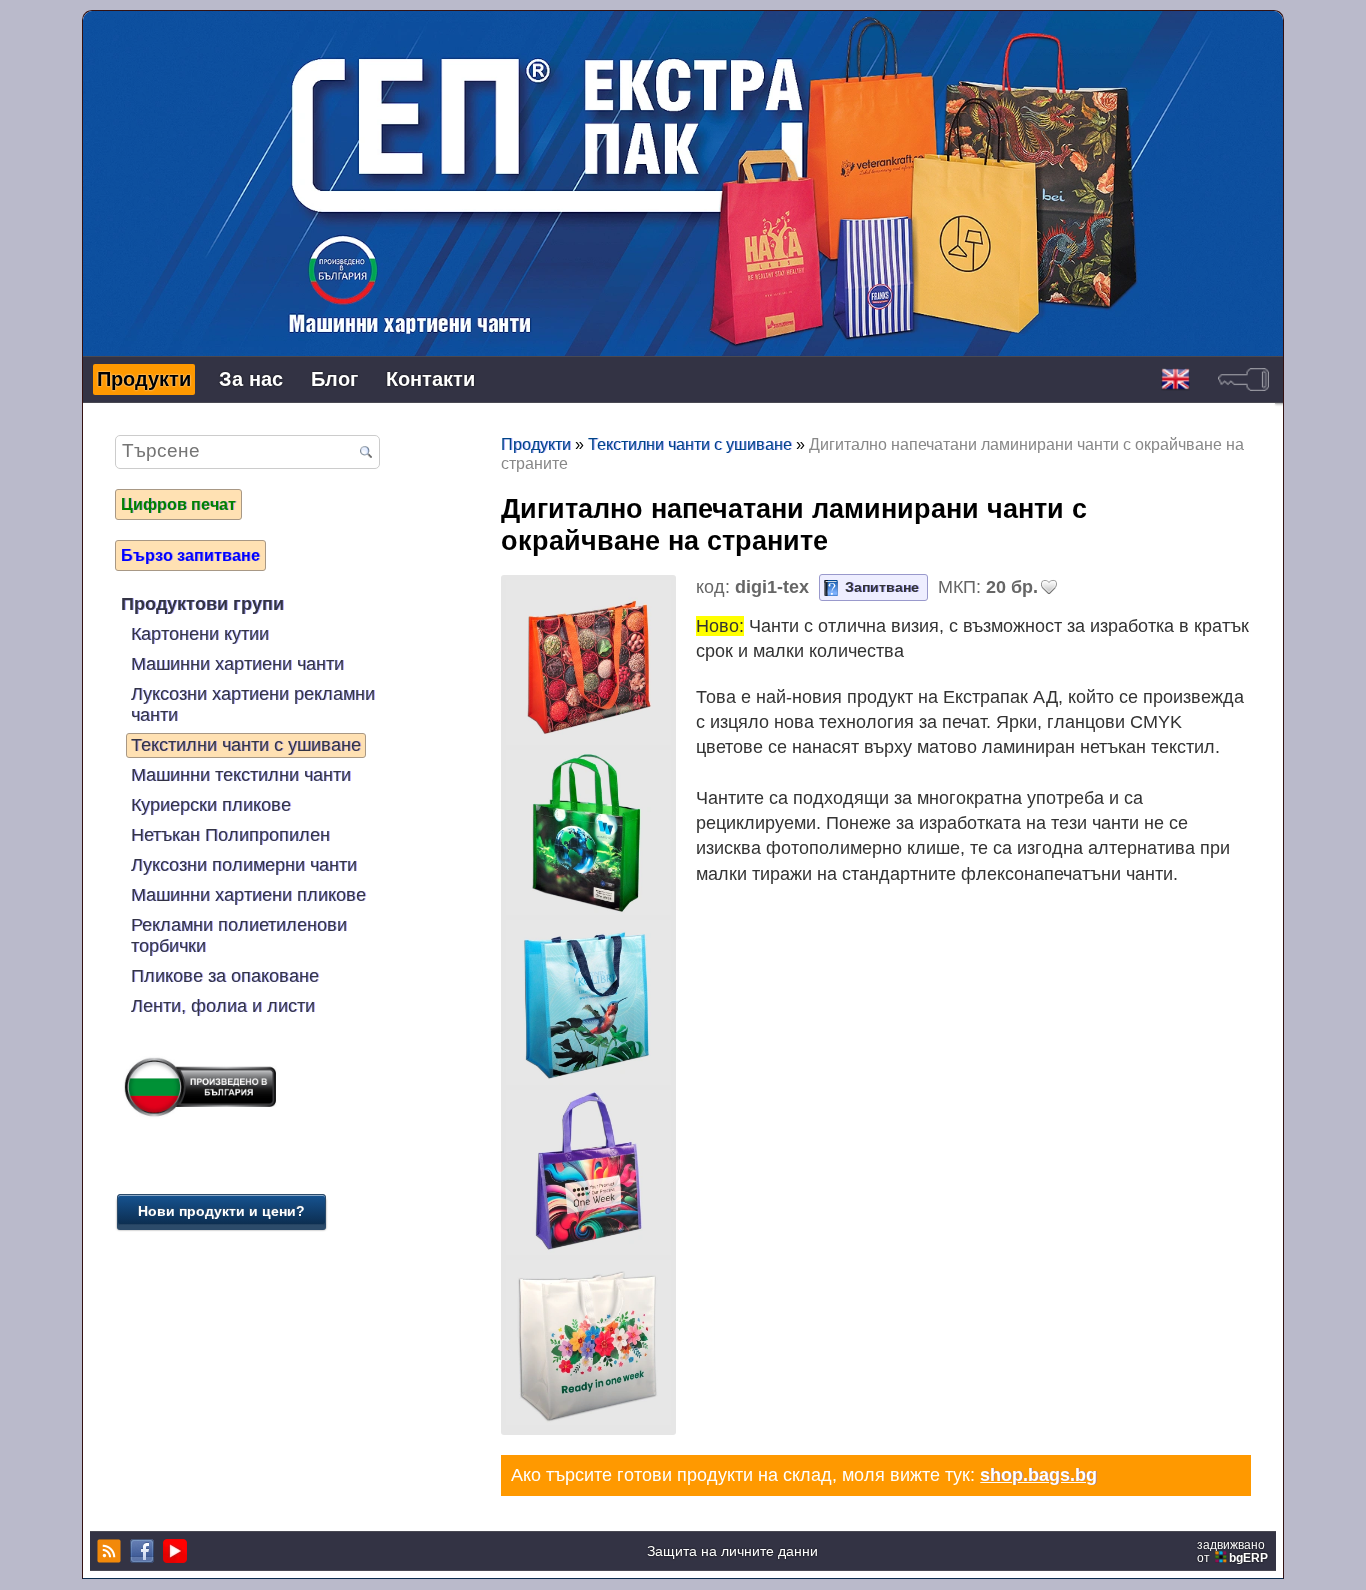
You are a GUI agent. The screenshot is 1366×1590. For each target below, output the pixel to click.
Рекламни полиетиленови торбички (239, 936)
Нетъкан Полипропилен (230, 836)
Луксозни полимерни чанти (244, 866)
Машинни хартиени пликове (248, 896)
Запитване (882, 588)
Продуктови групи (202, 605)
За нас (251, 380)
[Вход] (1243, 380)
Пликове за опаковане (225, 977)
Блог (334, 380)
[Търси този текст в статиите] (366, 454)
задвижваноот (1232, 1552)
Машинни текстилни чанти (241, 776)
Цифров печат (178, 505)
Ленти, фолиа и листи (223, 1007)
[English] (1175, 380)
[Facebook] (139, 1552)
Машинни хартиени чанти (237, 665)
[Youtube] (172, 1552)
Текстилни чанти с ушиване (246, 746)
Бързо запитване (190, 556)
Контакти (430, 380)
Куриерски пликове (211, 806)
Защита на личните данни (732, 1552)
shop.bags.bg (1038, 1476)
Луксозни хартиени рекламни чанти (253, 705)
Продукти (144, 380)
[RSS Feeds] (106, 1552)
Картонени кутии (200, 635)
